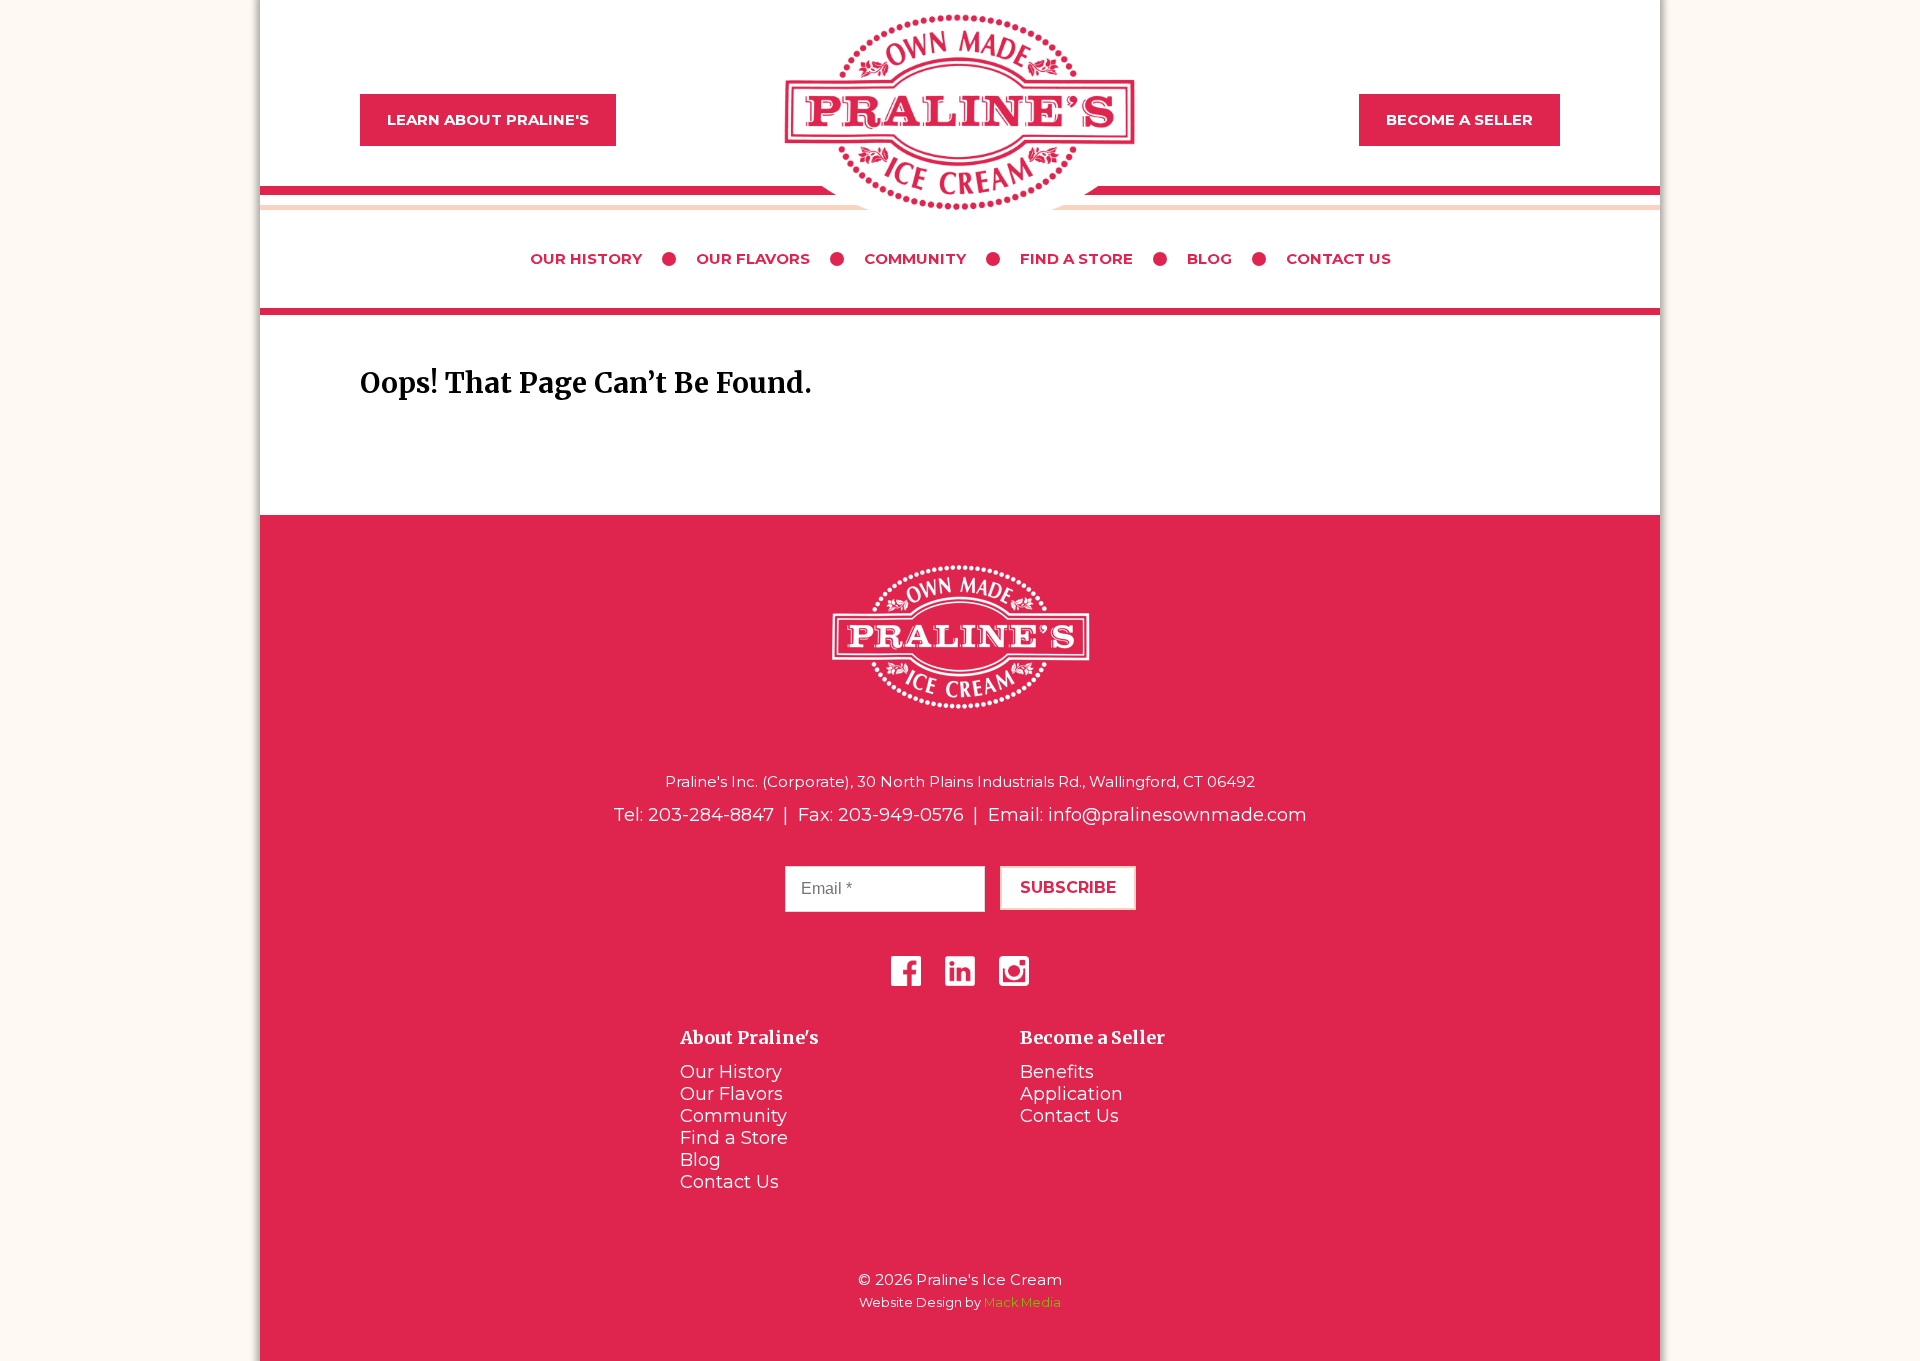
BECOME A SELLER (1459, 119)
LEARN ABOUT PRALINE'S (488, 119)
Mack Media (1022, 1302)
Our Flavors (753, 258)
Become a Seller (1092, 1037)
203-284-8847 (711, 815)
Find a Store (734, 1138)
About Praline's (749, 1037)
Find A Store (1076, 258)
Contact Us (1338, 258)
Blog (1209, 258)
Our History (586, 258)
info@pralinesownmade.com (1177, 815)
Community (915, 258)
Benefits (1057, 1072)
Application (1071, 1094)
